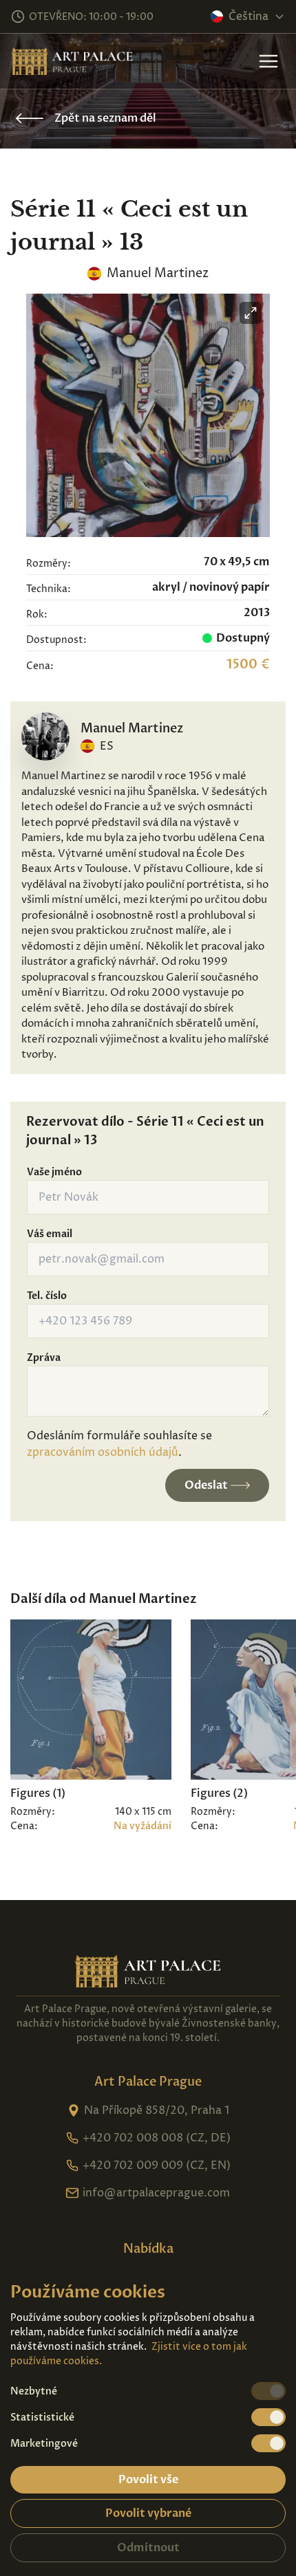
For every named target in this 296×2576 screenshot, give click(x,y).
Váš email (50, 1234)
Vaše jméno (54, 1172)
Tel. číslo (47, 1296)
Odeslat (206, 1485)
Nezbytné (34, 2391)
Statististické (42, 2417)
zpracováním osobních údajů (103, 1452)
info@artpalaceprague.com (156, 2193)
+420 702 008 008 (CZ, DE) (157, 2138)
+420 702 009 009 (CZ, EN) (157, 2165)
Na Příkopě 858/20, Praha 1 (157, 2110)
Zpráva (44, 1358)
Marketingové (44, 2444)
